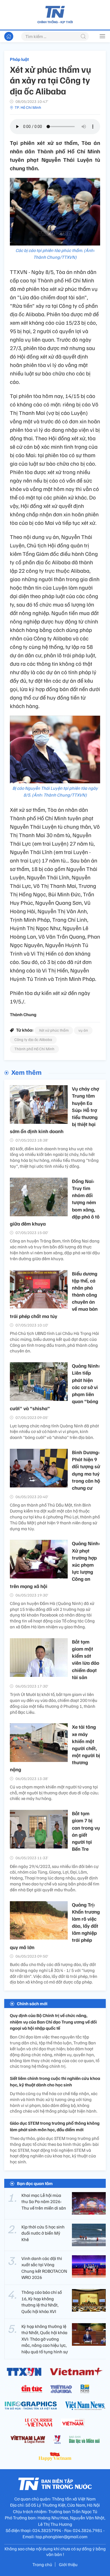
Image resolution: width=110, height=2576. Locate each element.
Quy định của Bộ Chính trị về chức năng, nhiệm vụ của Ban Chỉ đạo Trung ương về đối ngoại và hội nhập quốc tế (53, 2022)
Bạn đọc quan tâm (35, 2183)
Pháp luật (19, 59)
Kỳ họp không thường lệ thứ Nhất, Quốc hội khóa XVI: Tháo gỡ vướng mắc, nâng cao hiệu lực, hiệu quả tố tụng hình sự (45, 2339)
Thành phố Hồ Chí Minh (34, 1049)
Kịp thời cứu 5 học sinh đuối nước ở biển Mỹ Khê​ (43, 2233)
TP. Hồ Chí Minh (28, 107)
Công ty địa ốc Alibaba (33, 1039)
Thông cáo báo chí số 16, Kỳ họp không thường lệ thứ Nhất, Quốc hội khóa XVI (42, 2302)
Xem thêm (26, 1072)
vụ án (83, 1030)
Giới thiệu (68, 2564)
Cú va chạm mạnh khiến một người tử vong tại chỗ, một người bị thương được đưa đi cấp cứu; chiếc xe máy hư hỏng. (54, 1793)
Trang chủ (42, 2564)
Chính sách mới (32, 2004)
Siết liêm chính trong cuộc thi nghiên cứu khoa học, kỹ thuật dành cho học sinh (55, 2081)
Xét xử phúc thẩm (54, 1030)
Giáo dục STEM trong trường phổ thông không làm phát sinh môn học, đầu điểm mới (55, 2126)
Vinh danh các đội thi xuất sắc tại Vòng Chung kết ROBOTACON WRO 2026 (44, 2268)
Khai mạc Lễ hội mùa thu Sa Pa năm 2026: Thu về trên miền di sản (44, 2202)
